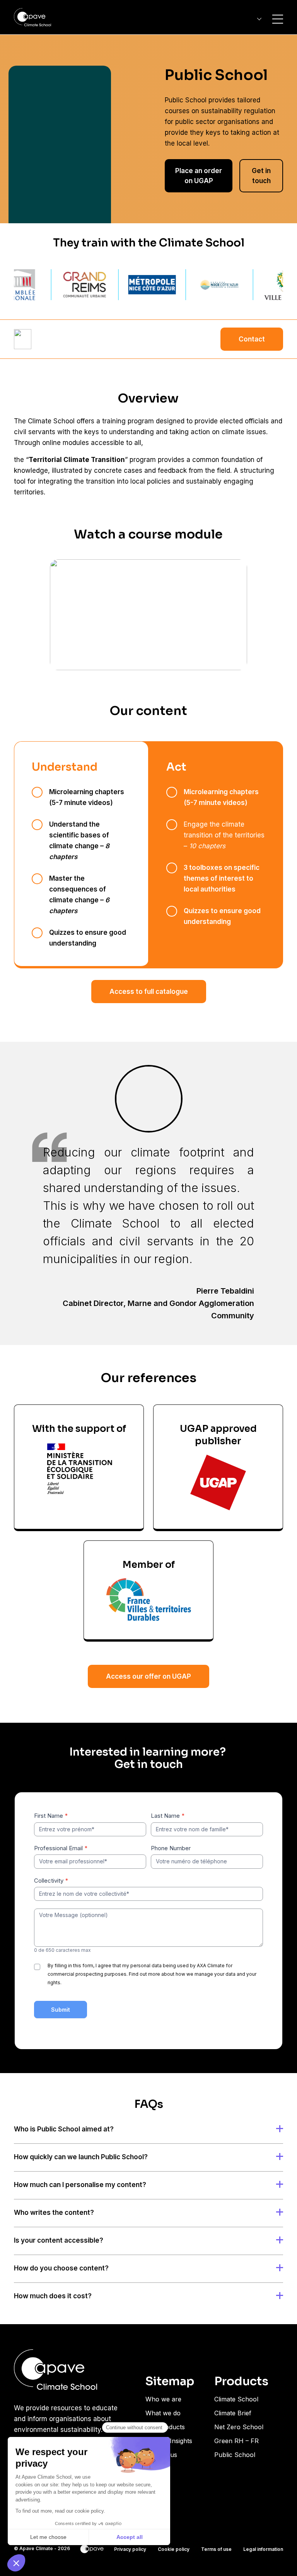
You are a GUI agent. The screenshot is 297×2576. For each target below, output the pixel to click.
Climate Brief (233, 2413)
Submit (61, 2010)
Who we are (163, 2399)
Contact (252, 339)
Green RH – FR (236, 2441)
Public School (235, 2455)
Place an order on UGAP (199, 176)
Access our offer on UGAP (148, 1676)
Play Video (148, 615)
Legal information (263, 2549)
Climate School (236, 2399)
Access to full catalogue (149, 992)
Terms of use (216, 2549)
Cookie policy (174, 2549)
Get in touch (261, 176)
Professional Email (61, 1848)
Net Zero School (239, 2427)
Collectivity (51, 1881)
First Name (51, 1816)
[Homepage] (32, 17)
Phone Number (171, 1848)
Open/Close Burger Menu (278, 19)
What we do (163, 2413)
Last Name (168, 1816)
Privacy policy (130, 2549)
